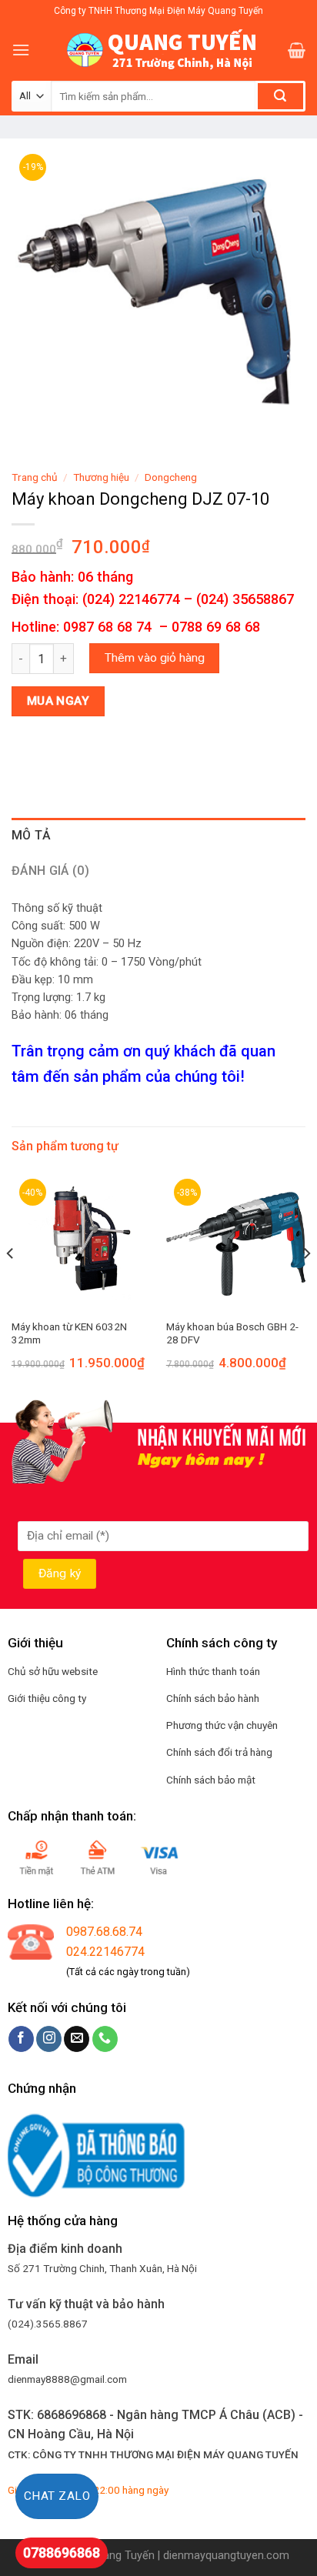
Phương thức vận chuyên (222, 1725)
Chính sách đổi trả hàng (219, 1752)
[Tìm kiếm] (280, 96)
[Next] (306, 1284)
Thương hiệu (101, 477)
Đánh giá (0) (50, 871)
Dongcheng (171, 477)
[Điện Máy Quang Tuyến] (158, 50)
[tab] (158, 836)
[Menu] (21, 50)
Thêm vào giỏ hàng (155, 658)
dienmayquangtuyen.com (226, 2556)
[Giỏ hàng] (297, 50)
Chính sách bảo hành (213, 1698)
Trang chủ (35, 477)
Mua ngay (58, 701)
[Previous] (11, 1284)
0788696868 (62, 2553)
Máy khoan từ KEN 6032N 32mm (69, 1333)
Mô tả (32, 835)
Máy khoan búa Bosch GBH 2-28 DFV (232, 1333)
